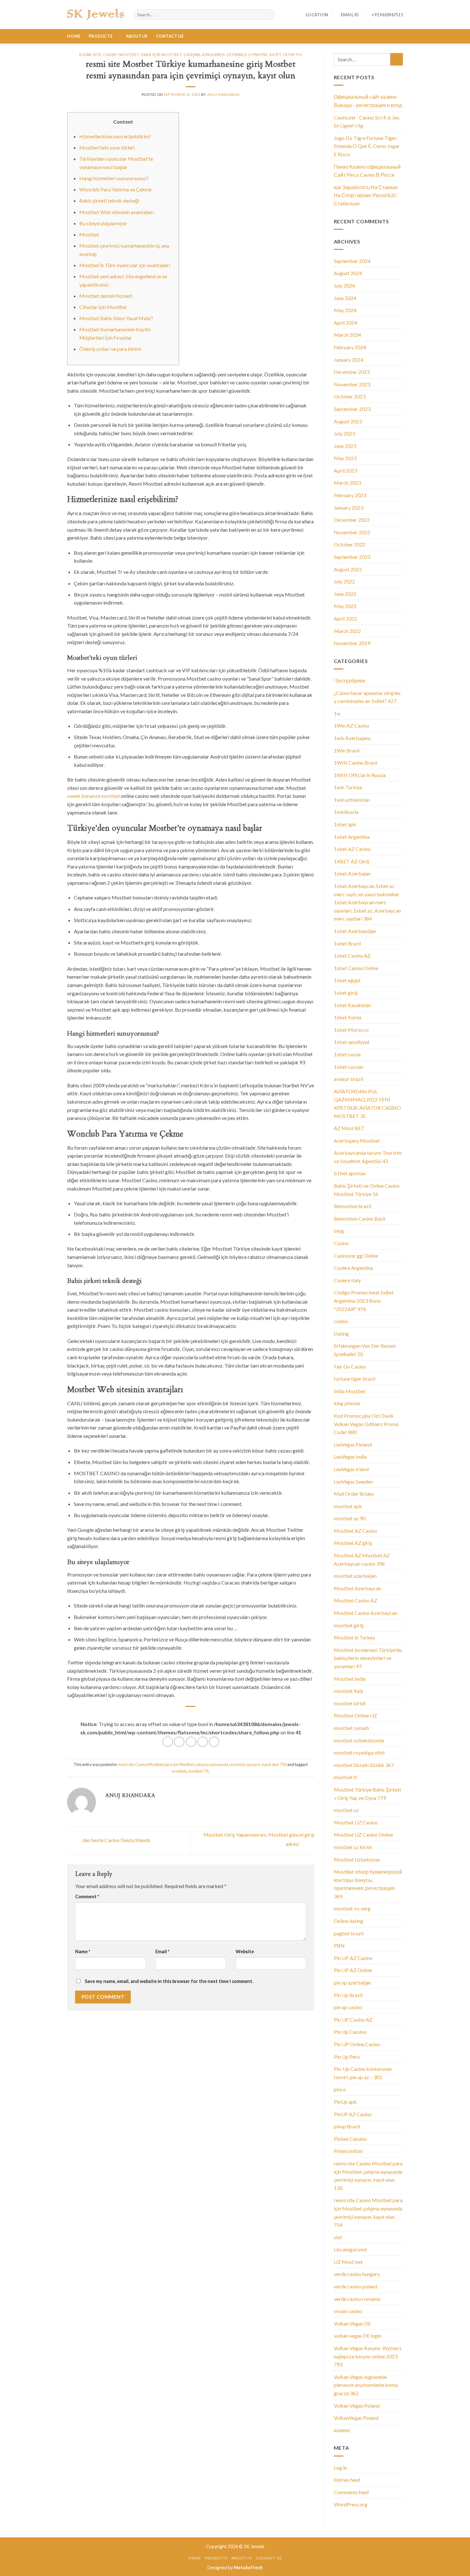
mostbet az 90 (350, 1518)
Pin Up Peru (347, 2057)
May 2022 (345, 606)
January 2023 (349, 508)
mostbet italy (349, 1691)
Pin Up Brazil (348, 1995)
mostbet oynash (351, 1728)
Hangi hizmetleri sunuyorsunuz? (114, 178)
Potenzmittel (348, 2151)
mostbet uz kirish (353, 1847)
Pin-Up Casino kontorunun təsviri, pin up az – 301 (363, 2073)
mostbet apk (348, 1506)
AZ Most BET (349, 1128)
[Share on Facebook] (168, 1742)
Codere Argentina (353, 1268)
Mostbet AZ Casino (356, 1531)
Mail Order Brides (354, 1494)
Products (101, 36)
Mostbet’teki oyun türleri (107, 147)
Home (74, 36)
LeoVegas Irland (351, 1469)
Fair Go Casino (350, 1366)
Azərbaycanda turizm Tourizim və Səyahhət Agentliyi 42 (368, 1157)
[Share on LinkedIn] (214, 1742)
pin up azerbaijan (352, 1982)
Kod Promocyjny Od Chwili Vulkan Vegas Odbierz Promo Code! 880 (366, 1424)
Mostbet (89, 234)
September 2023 (352, 409)
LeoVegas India (350, 1457)
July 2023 (344, 433)
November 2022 (352, 532)
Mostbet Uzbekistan (357, 1859)
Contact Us (170, 36)
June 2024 (345, 298)
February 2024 (350, 347)
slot (338, 2237)
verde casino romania (357, 2299)
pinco (340, 2089)
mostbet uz (346, 1810)
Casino (341, 1243)
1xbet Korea (348, 1017)
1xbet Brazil (347, 943)
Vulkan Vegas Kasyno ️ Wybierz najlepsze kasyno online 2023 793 (368, 2356)
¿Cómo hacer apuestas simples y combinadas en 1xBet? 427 (367, 697)
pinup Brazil (347, 2126)
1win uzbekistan (352, 800)
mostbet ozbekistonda (359, 1740)
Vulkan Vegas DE (352, 2323)
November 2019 (352, 643)
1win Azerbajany (352, 738)
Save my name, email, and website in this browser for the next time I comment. (169, 1981)
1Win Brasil (347, 750)
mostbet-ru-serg (352, 1908)
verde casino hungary (357, 2274)
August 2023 (348, 421)
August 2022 (348, 569)
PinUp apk (345, 2102)
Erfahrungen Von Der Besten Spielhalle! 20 (365, 1350)
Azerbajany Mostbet (357, 1141)
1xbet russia (347, 1054)
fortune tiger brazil (355, 1379)
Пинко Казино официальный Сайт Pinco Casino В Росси (367, 171)
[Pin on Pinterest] (203, 1742)
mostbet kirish (350, 1703)
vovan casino (348, 2311)
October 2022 (350, 544)
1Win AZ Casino (352, 725)
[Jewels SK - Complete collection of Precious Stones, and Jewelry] (96, 15)
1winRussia (346, 812)
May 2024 (345, 310)
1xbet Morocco (351, 1030)
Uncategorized (350, 2249)
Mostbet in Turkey (354, 1637)
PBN (339, 1945)
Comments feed (351, 2492)
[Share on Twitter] (179, 1742)
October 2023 (350, 396)
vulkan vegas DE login (358, 2336)
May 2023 (345, 458)
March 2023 (347, 483)
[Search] (269, 15)
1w (337, 713)
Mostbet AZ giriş (353, 1543)
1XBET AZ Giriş (352, 861)
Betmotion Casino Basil (360, 1219)
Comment (87, 1897)
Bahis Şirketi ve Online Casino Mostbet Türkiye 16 (367, 1190)
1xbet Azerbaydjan (355, 931)
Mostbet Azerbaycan (357, 1588)
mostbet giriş (349, 1625)
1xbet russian (349, 1067)
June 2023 (345, 446)
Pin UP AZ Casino (353, 1958)
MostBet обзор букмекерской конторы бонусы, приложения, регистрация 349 (368, 1884)
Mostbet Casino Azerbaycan (365, 1613)
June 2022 (345, 594)
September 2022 (352, 557)
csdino (341, 1321)
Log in (340, 2468)
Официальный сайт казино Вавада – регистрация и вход (368, 101)
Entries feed (347, 2480)
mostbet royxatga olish (359, 1752)
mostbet (179, 1771)
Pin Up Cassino (350, 2032)
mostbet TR (198, 1771)
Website (245, 1951)
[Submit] (397, 59)
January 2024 (349, 360)
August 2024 (348, 273)
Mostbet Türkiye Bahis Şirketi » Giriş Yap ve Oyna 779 (367, 1794)
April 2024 (345, 323)
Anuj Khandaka (223, 94)
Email (162, 1951)
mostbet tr (346, 1777)
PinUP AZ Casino (353, 2114)
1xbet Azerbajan (352, 873)
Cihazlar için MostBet (103, 307)
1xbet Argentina (352, 837)
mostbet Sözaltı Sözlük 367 (364, 1765)
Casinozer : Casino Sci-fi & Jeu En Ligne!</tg (367, 122)
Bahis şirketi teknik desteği (109, 201)
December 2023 (352, 372)
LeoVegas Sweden (353, 1481)
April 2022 (345, 618)
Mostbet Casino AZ (356, 1600)
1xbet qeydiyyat (352, 1042)
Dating (341, 1334)
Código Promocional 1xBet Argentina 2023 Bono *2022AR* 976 (364, 1300)
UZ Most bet (348, 2262)
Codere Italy (347, 1280)
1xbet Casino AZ (352, 956)
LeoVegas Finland (353, 1444)
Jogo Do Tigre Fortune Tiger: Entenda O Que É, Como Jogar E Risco (367, 146)
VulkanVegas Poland (356, 2418)
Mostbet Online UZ (355, 1715)
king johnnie (347, 1403)
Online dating (349, 1921)
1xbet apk (345, 824)
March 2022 (347, 631)
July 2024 (344, 285)
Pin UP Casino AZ (353, 2020)
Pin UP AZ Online (353, 1970)
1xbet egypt (347, 980)
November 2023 (352, 384)
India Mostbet (350, 1391)
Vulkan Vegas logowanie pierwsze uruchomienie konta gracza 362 (366, 2385)
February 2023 (350, 495)
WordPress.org (351, 2504)
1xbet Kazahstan (352, 1005)
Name (83, 1951)
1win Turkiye (348, 787)
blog (339, 1231)
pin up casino (348, 2007)
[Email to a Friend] (191, 1742)
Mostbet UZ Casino (356, 1822)
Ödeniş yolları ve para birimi (110, 349)
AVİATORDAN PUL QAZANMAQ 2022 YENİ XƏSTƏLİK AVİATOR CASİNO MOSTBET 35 (367, 1104)
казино (342, 2430)
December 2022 (352, 520)
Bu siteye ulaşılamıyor (103, 223)
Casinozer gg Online (356, 1256)
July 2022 (344, 581)
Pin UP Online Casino (357, 2044)
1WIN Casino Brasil (356, 763)
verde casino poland (356, 2286)
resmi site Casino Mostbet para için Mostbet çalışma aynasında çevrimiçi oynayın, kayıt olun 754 (191, 55)
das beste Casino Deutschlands (116, 1840)
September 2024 (352, 261)
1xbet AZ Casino (352, 849)
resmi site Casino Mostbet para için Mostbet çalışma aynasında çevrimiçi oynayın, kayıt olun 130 (368, 2176)
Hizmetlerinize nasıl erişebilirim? (115, 136)
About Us (137, 36)
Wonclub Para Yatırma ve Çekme (115, 189)
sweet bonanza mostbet (94, 796)
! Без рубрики (349, 680)
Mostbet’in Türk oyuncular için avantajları (125, 265)
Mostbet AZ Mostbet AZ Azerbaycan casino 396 (362, 1559)
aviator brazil (349, 1079)
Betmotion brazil (352, 1206)
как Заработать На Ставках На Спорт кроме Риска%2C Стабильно (366, 195)
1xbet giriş (346, 993)
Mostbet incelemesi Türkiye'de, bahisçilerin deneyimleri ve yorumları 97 (368, 1658)
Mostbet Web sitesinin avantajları (117, 212)
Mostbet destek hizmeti (106, 296)
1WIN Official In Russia (360, 775)
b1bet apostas (350, 1173)
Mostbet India (350, 1679)
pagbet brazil (349, 1933)
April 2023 (345, 470)
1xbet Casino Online (356, 968)
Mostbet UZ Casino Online (363, 1835)
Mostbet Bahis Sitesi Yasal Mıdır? (116, 318)
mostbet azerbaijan (355, 1576)
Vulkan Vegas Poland (357, 2406)
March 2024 (347, 335)
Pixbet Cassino (350, 2139)
